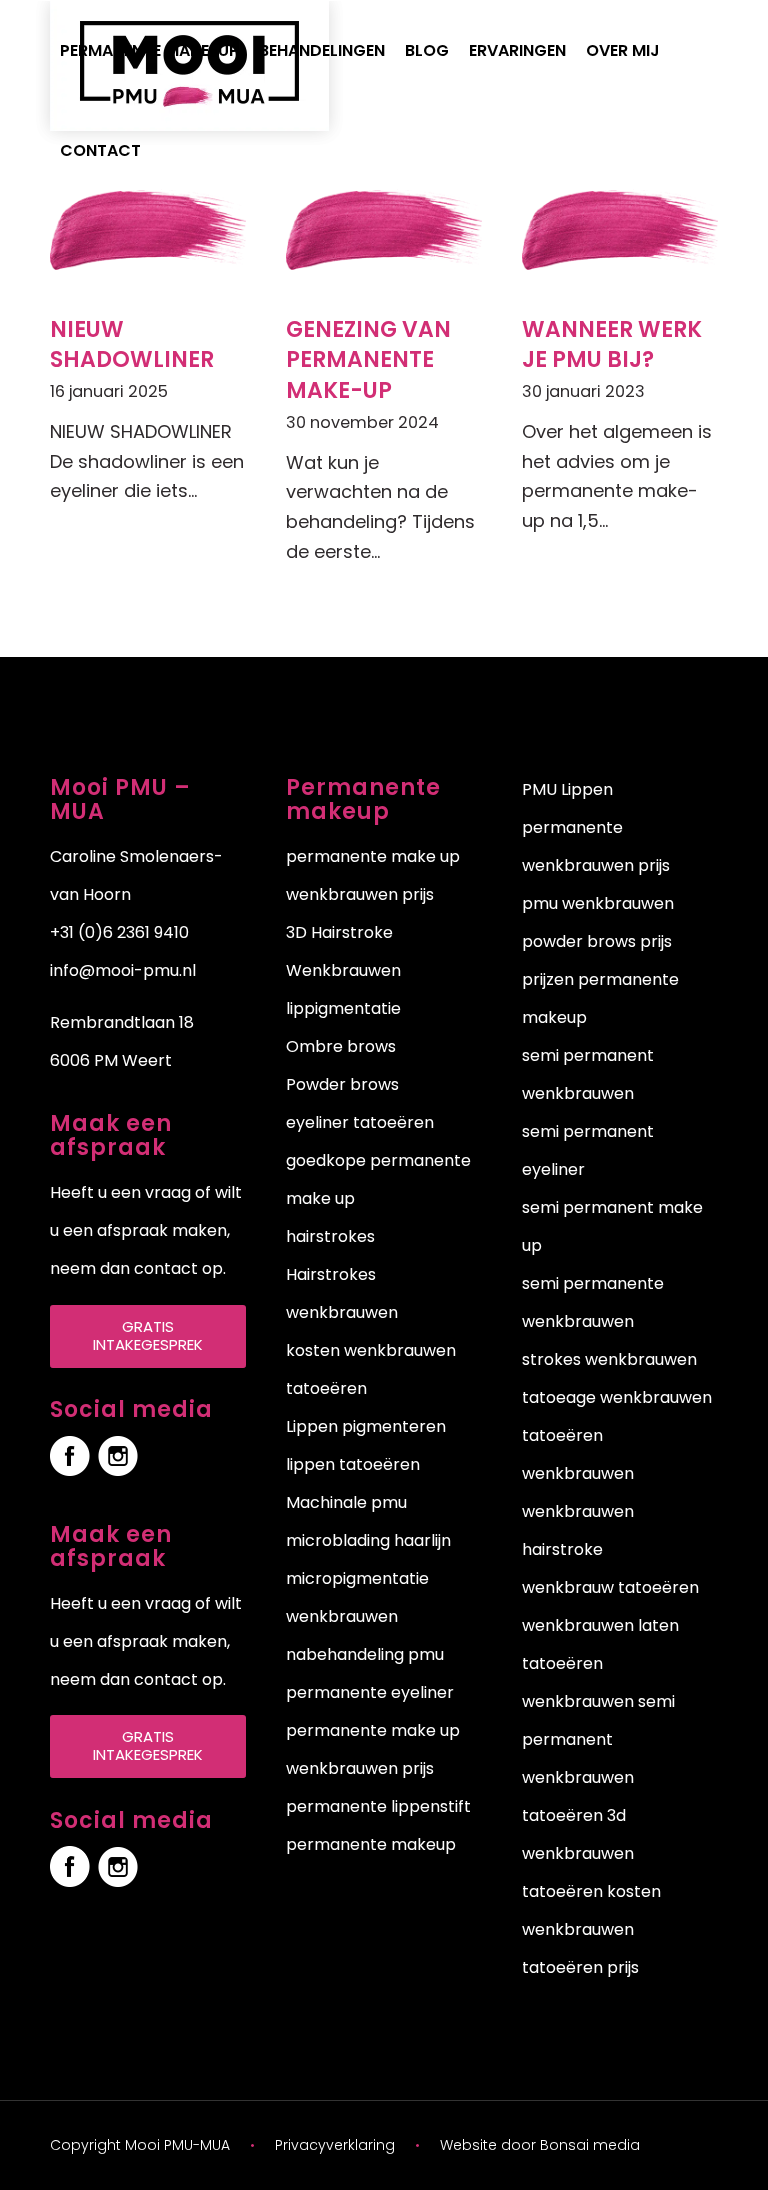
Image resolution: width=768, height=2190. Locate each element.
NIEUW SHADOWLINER (132, 345)
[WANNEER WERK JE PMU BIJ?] (620, 229)
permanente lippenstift (378, 1806)
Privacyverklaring (335, 2145)
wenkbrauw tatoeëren (610, 1587)
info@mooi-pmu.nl (123, 970)
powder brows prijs (597, 941)
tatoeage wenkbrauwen (617, 1397)
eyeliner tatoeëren (360, 1122)
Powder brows (342, 1084)
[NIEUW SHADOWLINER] (148, 229)
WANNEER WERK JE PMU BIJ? (612, 345)
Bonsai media (590, 2145)
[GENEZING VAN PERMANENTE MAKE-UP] (384, 229)
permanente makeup (371, 1844)
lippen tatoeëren (353, 1464)
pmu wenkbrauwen (598, 903)
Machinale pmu (346, 1502)
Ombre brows (341, 1046)
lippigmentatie (343, 1008)
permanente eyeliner (370, 1692)
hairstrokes (330, 1236)
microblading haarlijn (368, 1540)
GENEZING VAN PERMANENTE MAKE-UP (368, 360)
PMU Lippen (567, 789)
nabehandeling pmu (365, 1654)
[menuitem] (149, 51)
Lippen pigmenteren (366, 1426)
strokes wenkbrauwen (609, 1359)
